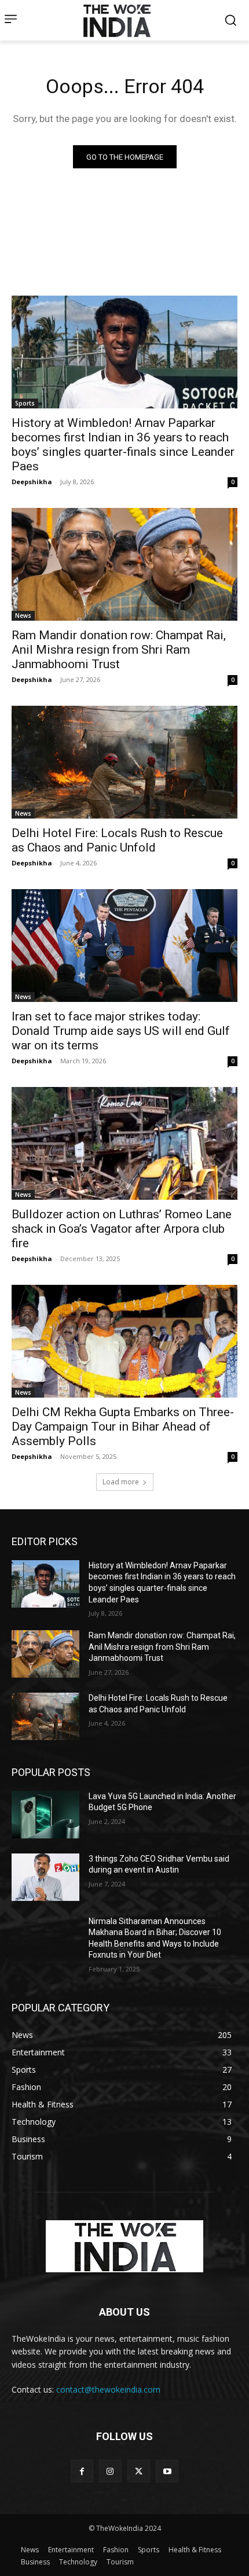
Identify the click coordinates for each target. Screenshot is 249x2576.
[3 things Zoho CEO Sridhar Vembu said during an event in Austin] (45, 1877)
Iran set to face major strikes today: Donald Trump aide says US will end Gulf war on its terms (121, 1031)
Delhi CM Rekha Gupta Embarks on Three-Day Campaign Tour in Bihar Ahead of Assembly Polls (123, 1427)
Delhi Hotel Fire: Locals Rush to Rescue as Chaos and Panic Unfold (117, 840)
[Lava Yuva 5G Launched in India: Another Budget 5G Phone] (45, 1815)
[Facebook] (82, 2471)
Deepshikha (32, 482)
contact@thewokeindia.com (108, 2389)
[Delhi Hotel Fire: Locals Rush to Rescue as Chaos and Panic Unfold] (124, 762)
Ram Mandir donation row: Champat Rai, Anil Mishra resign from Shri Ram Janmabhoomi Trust (119, 650)
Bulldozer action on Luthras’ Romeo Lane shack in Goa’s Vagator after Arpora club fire (122, 1229)
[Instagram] (110, 2471)
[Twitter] (139, 2471)
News (23, 616)
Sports (25, 403)
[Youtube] (167, 2471)
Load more (121, 1482)
